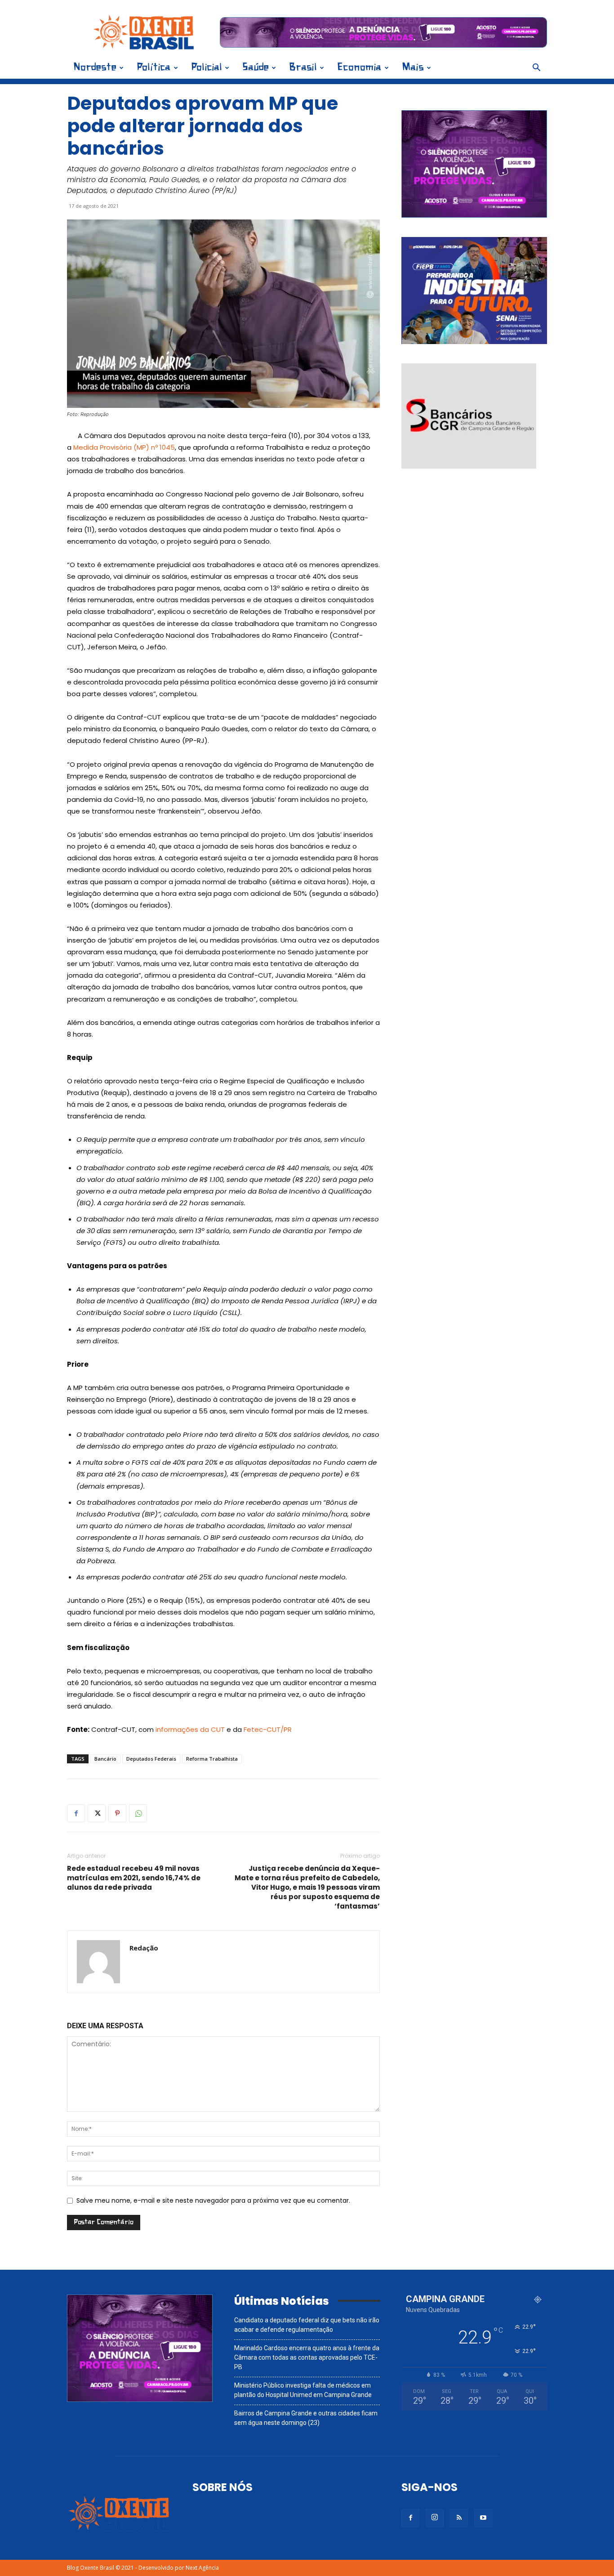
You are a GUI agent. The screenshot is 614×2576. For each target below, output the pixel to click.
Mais (413, 68)
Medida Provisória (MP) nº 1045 (124, 447)
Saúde (256, 68)
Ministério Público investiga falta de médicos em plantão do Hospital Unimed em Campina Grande (303, 2390)
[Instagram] (435, 2518)
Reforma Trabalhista (212, 1759)
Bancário (105, 1759)
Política (154, 68)
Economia (359, 68)
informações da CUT (190, 1729)
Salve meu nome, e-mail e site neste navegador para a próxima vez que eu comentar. (213, 2200)
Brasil (303, 68)
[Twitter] (97, 1813)
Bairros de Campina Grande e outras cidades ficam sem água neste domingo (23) (306, 2418)
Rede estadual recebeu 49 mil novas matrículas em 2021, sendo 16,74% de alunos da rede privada (134, 1878)
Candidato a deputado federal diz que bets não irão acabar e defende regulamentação (307, 2325)
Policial (207, 68)
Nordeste (95, 68)
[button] (536, 69)
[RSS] (459, 2518)
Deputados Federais (151, 1759)
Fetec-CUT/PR (268, 1729)
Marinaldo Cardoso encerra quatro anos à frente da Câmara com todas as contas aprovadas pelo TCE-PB (307, 2357)
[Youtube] (483, 2518)
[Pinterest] (117, 1813)
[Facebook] (76, 1813)
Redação (144, 1948)
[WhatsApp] (138, 1813)
